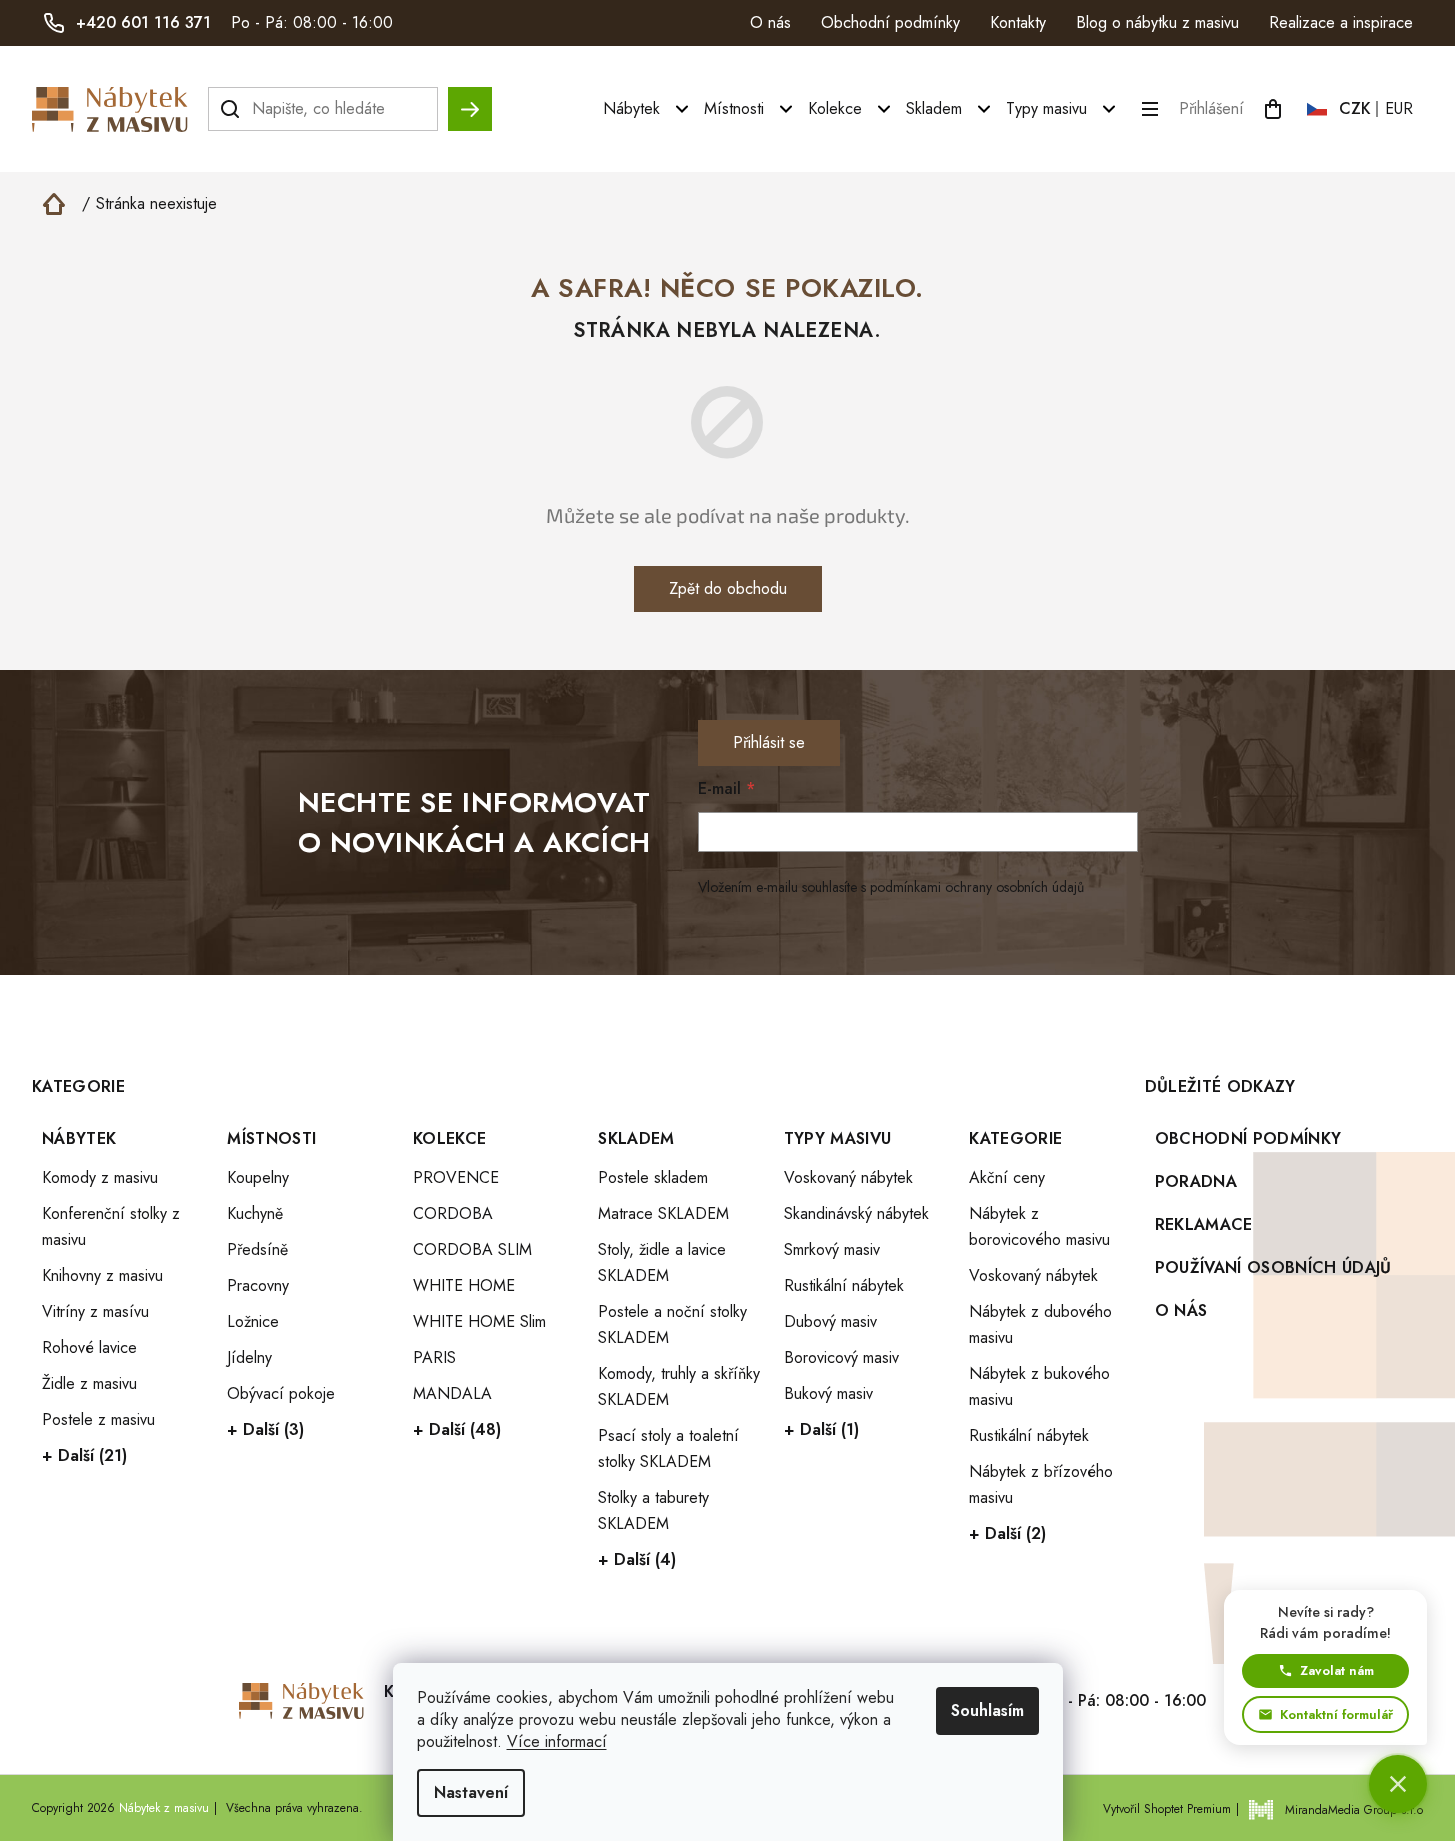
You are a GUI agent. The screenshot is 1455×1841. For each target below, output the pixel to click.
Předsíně (257, 1249)
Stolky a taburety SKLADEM (653, 1510)
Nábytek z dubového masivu (1040, 1324)
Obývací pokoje (281, 1393)
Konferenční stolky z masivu (111, 1226)
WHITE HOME (464, 1285)
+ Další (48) (457, 1429)
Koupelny (258, 1177)
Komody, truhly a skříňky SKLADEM (679, 1386)
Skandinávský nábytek (856, 1213)
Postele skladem (653, 1177)
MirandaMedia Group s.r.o (1354, 1810)
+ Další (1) (821, 1429)
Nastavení (471, 1792)
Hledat (470, 99)
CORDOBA (453, 1213)
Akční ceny (1007, 1177)
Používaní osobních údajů (1273, 1267)
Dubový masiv (830, 1321)
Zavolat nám (1337, 1670)
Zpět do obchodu (728, 588)
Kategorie (1015, 1138)
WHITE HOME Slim (479, 1321)
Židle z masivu (89, 1383)
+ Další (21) (84, 1455)
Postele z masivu (98, 1419)
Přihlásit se (769, 742)
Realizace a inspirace (1341, 22)
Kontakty (1018, 22)
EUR (1399, 108)
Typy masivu (838, 1138)
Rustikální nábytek (844, 1285)
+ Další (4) (637, 1559)
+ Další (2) (1007, 1533)
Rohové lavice (89, 1347)
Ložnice (253, 1321)
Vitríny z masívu (95, 1311)
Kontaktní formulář (1336, 1714)
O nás (770, 22)
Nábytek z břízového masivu (1041, 1484)
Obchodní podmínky (890, 22)
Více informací (557, 1741)
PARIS (434, 1357)
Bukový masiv (828, 1393)
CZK (1355, 108)
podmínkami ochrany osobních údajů (977, 887)
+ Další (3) (265, 1429)
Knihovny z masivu (102, 1275)
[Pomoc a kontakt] (1398, 1784)
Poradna (1196, 1181)
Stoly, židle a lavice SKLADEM (662, 1262)
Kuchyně (255, 1213)
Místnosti (271, 1138)
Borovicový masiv (841, 1357)
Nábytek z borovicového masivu (1039, 1226)
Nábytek (79, 1138)
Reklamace (1204, 1224)
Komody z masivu (100, 1177)
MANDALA (452, 1393)
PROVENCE (456, 1177)
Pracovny (258, 1285)
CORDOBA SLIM (472, 1249)
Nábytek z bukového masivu (1039, 1386)
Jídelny (249, 1357)
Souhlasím (987, 1710)
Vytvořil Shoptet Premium (1167, 1809)
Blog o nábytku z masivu (1157, 22)
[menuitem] (648, 109)
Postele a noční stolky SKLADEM (672, 1324)
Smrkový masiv (832, 1249)
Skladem (636, 1138)
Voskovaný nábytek (848, 1177)
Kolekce (449, 1138)
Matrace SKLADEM (663, 1213)
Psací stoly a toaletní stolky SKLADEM (668, 1448)
